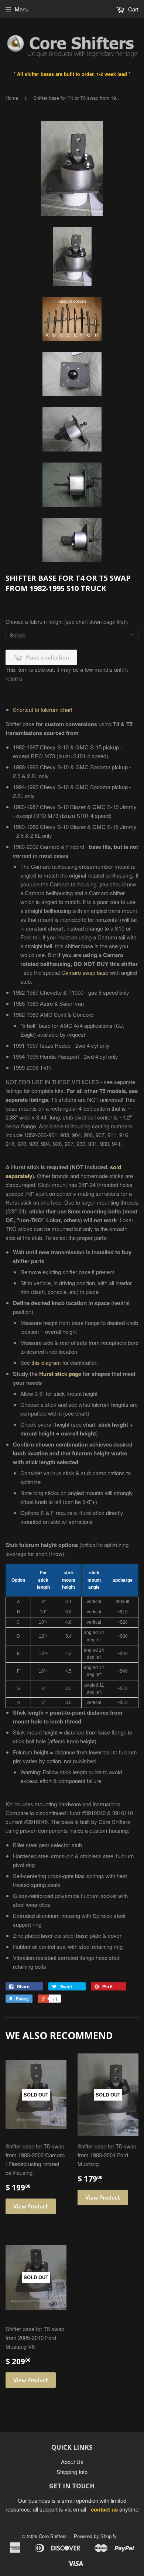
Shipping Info (72, 2472)
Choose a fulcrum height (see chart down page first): (67, 622)
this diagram (46, 1362)
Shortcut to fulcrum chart (43, 709)
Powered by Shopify (95, 2536)
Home (12, 98)
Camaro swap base (85, 972)
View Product (31, 2206)
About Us (72, 2462)
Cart (133, 9)
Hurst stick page (60, 1374)
